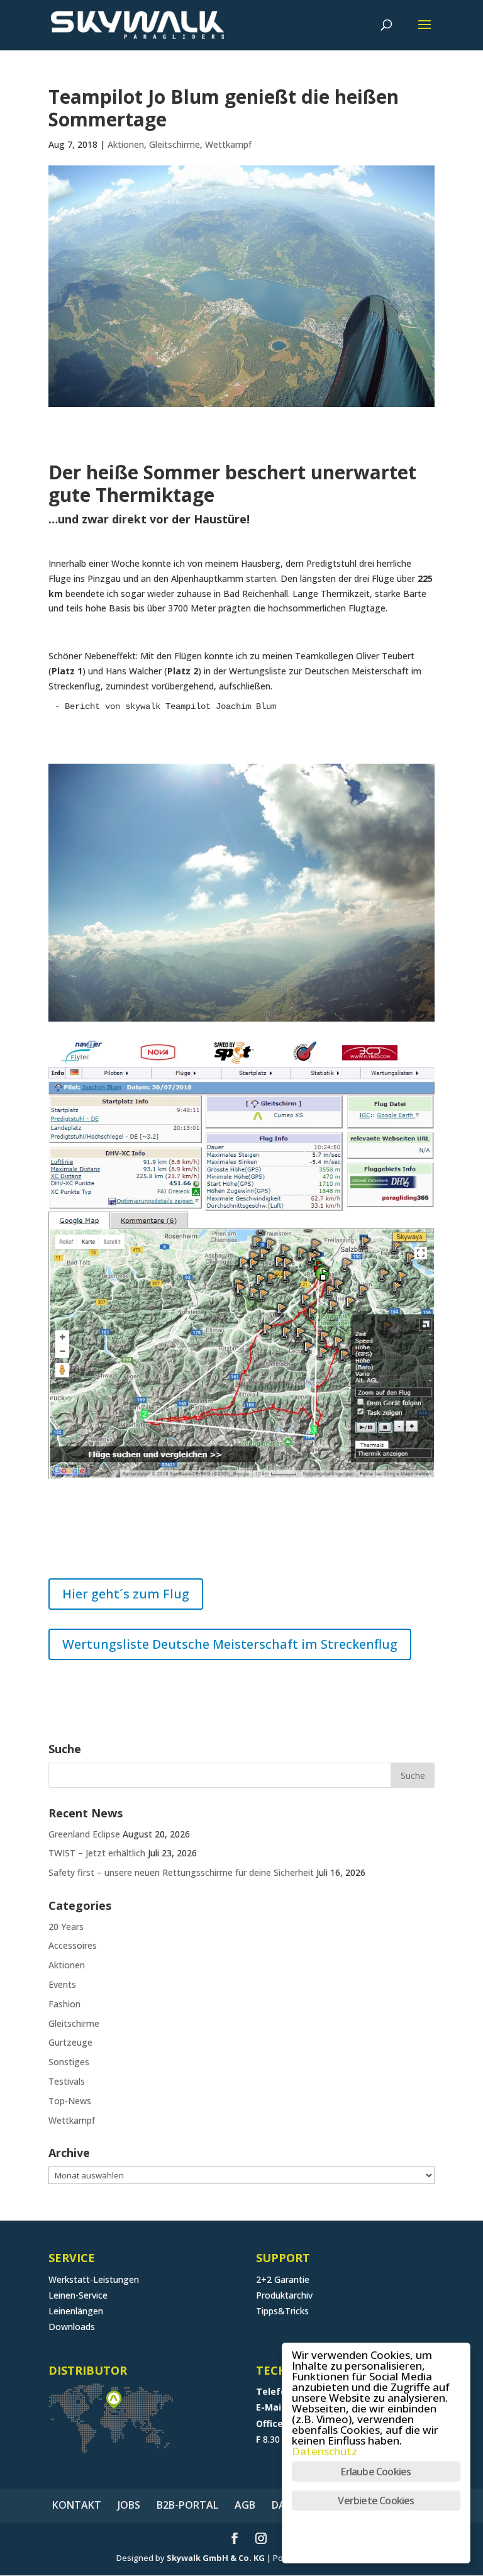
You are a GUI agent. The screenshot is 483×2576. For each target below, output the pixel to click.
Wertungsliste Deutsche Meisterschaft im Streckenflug (230, 1644)
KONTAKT (77, 2505)
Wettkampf (228, 144)
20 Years (66, 1926)
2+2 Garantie (283, 2279)
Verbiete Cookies (376, 2501)
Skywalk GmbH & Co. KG (216, 2558)
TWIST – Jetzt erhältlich (97, 1853)
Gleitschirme (175, 144)
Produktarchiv (284, 2295)
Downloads (72, 2327)
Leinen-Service (78, 2295)
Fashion (64, 2004)
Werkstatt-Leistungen (94, 2279)
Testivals (67, 2081)
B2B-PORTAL (187, 2505)
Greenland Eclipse (84, 1834)
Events (62, 1984)
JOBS (129, 2505)
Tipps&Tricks (282, 2311)
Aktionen (126, 144)
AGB (245, 2505)
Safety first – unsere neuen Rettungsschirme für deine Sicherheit (181, 1872)
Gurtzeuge (70, 2042)
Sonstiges (69, 2062)
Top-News (70, 2101)
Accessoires (73, 1945)
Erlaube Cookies (376, 2472)
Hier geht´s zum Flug (126, 1594)
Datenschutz (325, 2451)
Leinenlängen (76, 2311)
